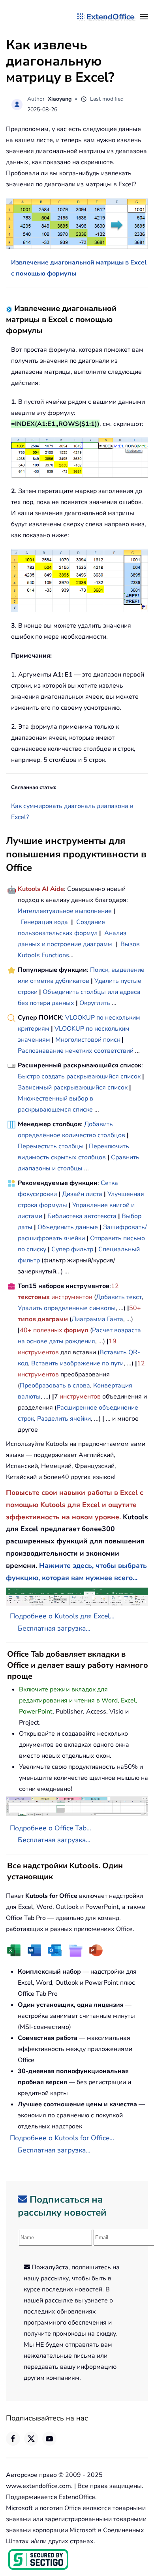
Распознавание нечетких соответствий (76, 1051)
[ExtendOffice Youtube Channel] (49, 2439)
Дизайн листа (82, 1194)
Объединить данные (68, 1227)
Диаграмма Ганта (97, 1319)
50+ (135, 1308)
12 (115, 1286)
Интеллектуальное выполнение (65, 911)
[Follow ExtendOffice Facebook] (13, 2439)
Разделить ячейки (64, 1419)
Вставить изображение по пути (77, 1363)
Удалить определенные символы (67, 1308)
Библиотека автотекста (82, 1216)
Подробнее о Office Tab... (51, 1828)
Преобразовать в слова (55, 1385)
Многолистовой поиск (88, 1040)
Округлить (95, 1003)
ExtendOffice (110, 17)
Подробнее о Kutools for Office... (62, 2138)
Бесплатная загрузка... (54, 1628)
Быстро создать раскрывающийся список (79, 1076)
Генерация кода (44, 922)
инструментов (72, 1297)
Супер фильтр (72, 1249)
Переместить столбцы (51, 1146)
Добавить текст (119, 1297)
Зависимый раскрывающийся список (73, 1087)
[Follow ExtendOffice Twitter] (31, 2439)
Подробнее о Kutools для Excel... (62, 1616)
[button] (144, 17)
